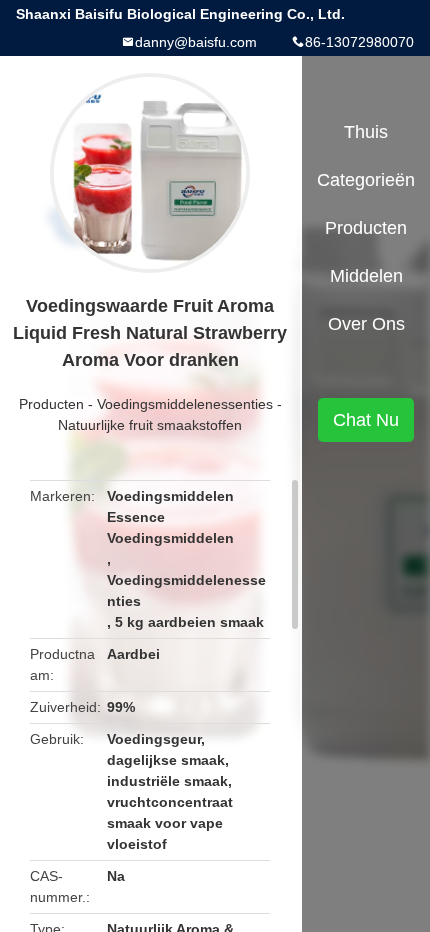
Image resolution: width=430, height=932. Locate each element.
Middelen (366, 276)
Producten (51, 404)
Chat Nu (366, 420)
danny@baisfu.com (196, 42)
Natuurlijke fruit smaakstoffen (150, 425)
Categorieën (366, 180)
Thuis (366, 132)
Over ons (366, 324)
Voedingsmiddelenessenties (185, 404)
